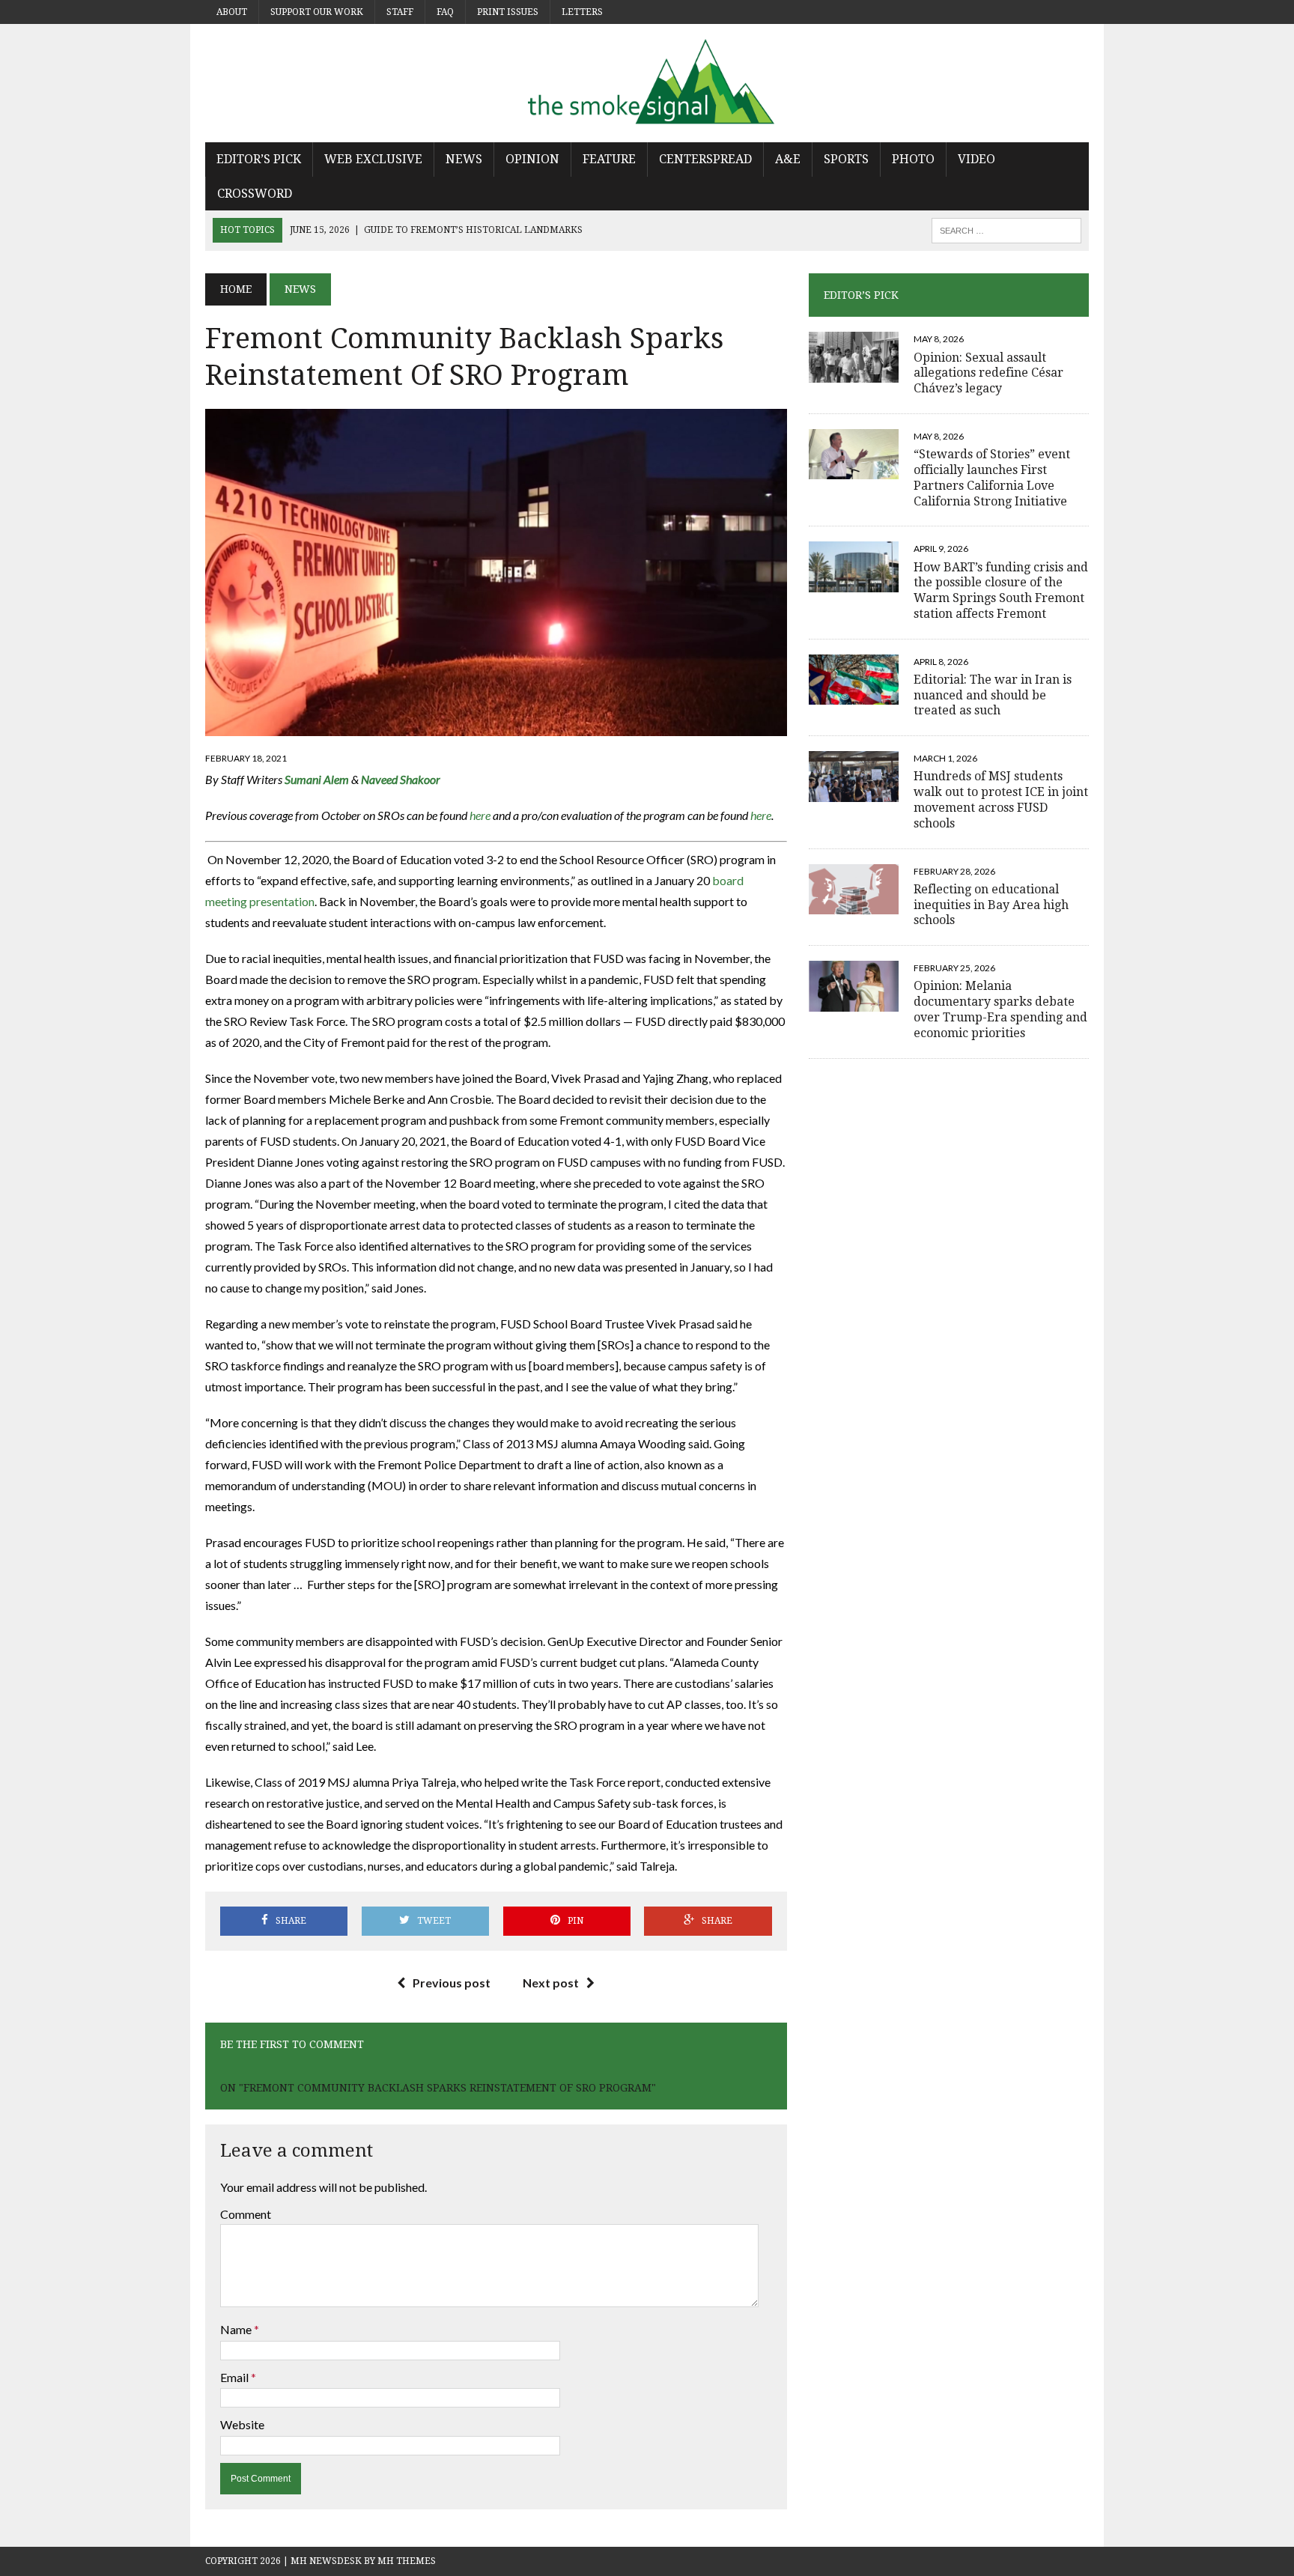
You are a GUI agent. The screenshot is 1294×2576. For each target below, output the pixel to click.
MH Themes (407, 2561)
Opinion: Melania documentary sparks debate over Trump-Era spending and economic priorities (1000, 1009)
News (464, 159)
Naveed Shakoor (401, 779)
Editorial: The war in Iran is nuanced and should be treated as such (993, 695)
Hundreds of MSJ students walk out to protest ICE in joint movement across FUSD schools (1001, 799)
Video (976, 159)
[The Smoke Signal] (647, 83)
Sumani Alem (317, 779)
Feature (609, 159)
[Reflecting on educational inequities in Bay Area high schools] (854, 904)
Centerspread (705, 159)
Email (236, 2377)
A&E (788, 159)
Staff (400, 12)
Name (237, 2329)
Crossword (255, 194)
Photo (913, 159)
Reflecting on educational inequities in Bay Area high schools (991, 905)
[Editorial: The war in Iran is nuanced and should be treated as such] (854, 695)
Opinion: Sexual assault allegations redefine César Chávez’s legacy (988, 373)
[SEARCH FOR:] (1006, 230)
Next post (551, 1983)
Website (242, 2424)
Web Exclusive (373, 159)
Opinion (532, 159)
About (232, 12)
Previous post (452, 1983)
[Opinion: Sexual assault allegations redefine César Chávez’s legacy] (854, 373)
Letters (582, 12)
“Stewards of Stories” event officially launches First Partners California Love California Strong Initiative (992, 477)
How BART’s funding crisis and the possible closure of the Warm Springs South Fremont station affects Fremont (1001, 590)
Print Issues (508, 12)
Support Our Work (317, 12)
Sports (846, 159)
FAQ (445, 12)
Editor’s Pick (259, 159)
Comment (246, 2214)
